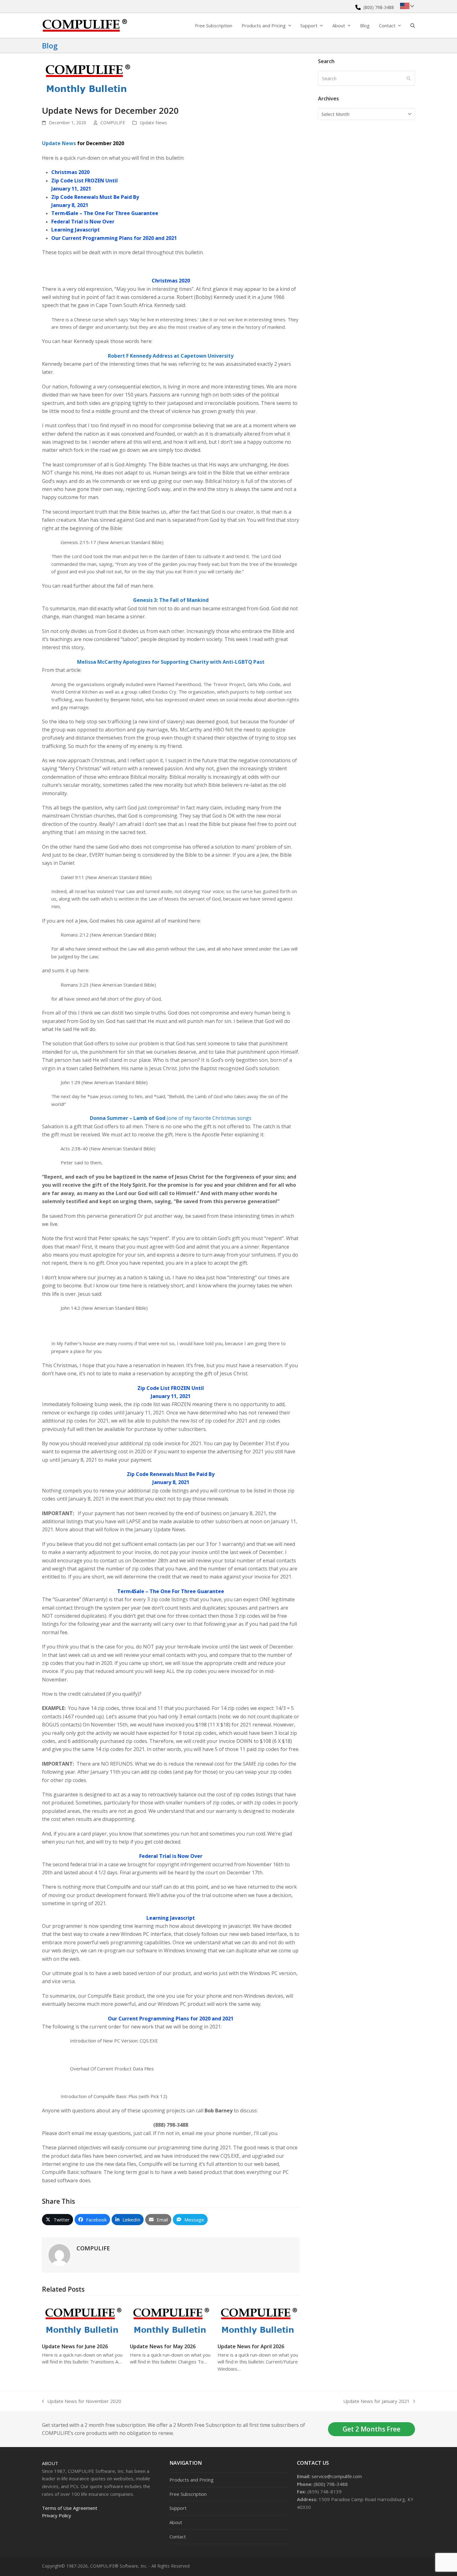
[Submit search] (409, 78)
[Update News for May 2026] (171, 2319)
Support (178, 2508)
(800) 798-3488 (379, 7)
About (50, 2463)
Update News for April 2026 (251, 2346)
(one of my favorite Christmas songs (171, 1118)
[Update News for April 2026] (259, 2319)
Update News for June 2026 (75, 2346)
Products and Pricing (192, 2480)
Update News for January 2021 (376, 2402)
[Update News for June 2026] (83, 2319)
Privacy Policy (57, 2515)
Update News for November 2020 (82, 2402)
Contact (178, 2537)
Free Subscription (188, 2494)
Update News (153, 123)
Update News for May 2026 (163, 2346)
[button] (413, 25)
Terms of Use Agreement (70, 2508)
